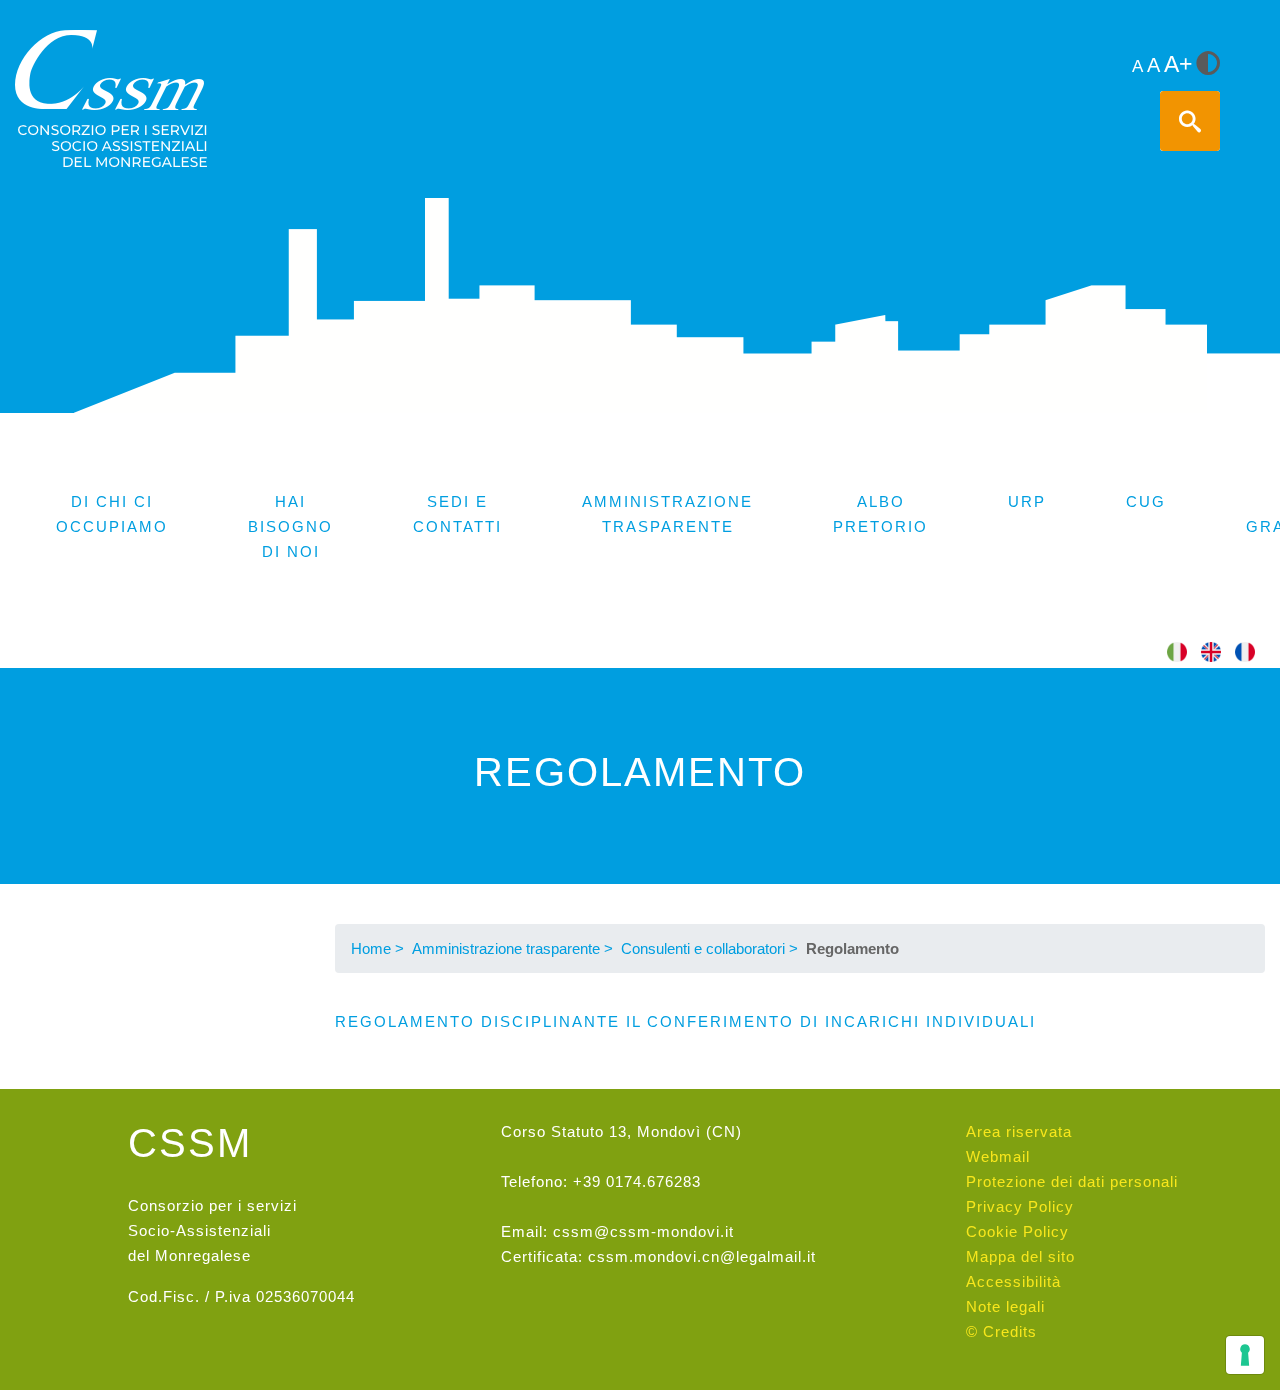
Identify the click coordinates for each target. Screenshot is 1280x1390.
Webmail (998, 1156)
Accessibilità (1013, 1281)
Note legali (1005, 1306)
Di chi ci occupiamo (112, 514)
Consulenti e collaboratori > (709, 948)
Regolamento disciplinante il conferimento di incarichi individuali (685, 1021)
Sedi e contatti (457, 514)
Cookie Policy (1017, 1231)
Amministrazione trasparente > (512, 948)
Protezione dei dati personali (1072, 1181)
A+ (1178, 64)
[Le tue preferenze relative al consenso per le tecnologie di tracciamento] (1245, 1355)
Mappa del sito (1020, 1256)
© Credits (1001, 1331)
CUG (1146, 501)
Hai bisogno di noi (290, 526)
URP (1027, 501)
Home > (377, 948)
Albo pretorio (880, 514)
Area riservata (1019, 1131)
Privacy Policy (1020, 1206)
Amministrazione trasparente (667, 514)
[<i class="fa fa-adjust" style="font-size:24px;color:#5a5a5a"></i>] (1208, 65)
